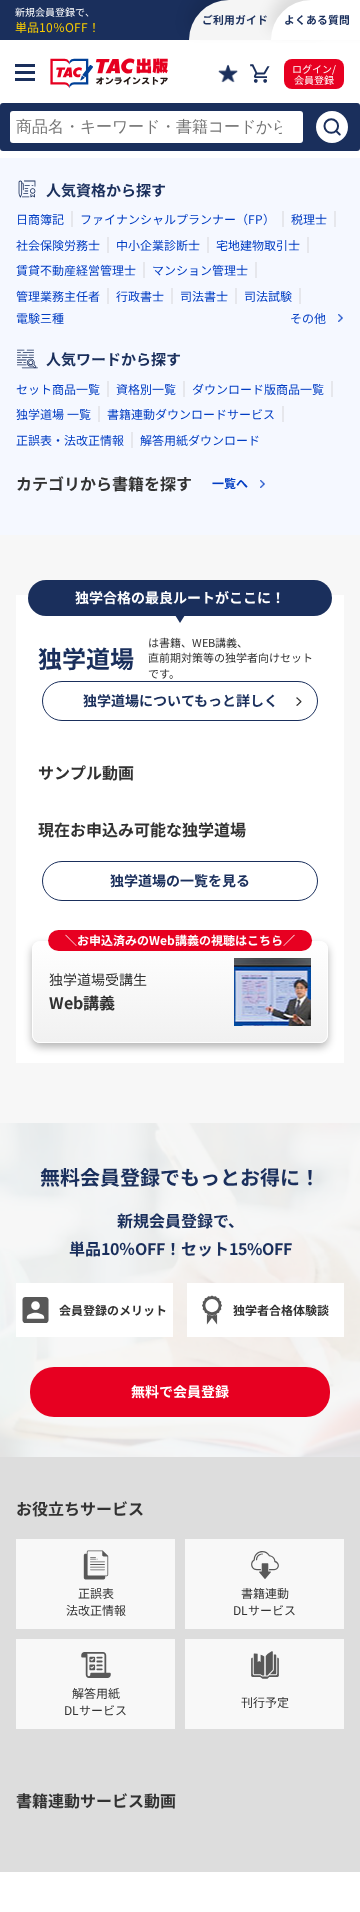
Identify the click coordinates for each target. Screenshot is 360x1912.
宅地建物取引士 (258, 559)
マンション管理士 (200, 585)
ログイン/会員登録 (314, 74)
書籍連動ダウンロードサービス (191, 729)
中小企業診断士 (158, 559)
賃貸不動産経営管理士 (76, 585)
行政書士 (140, 610)
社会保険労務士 (58, 559)
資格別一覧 (146, 703)
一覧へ (230, 799)
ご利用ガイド (235, 19)
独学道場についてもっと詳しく (180, 1644)
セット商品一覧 (58, 703)
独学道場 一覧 (53, 729)
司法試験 (268, 610)
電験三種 (40, 633)
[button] (100, 447)
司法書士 (204, 610)
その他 (308, 633)
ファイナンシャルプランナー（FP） (177, 534)
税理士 (309, 534)
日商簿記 (40, 534)
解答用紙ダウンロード (200, 754)
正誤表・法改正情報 (70, 754)
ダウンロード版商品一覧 (258, 703)
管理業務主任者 (58, 610)
